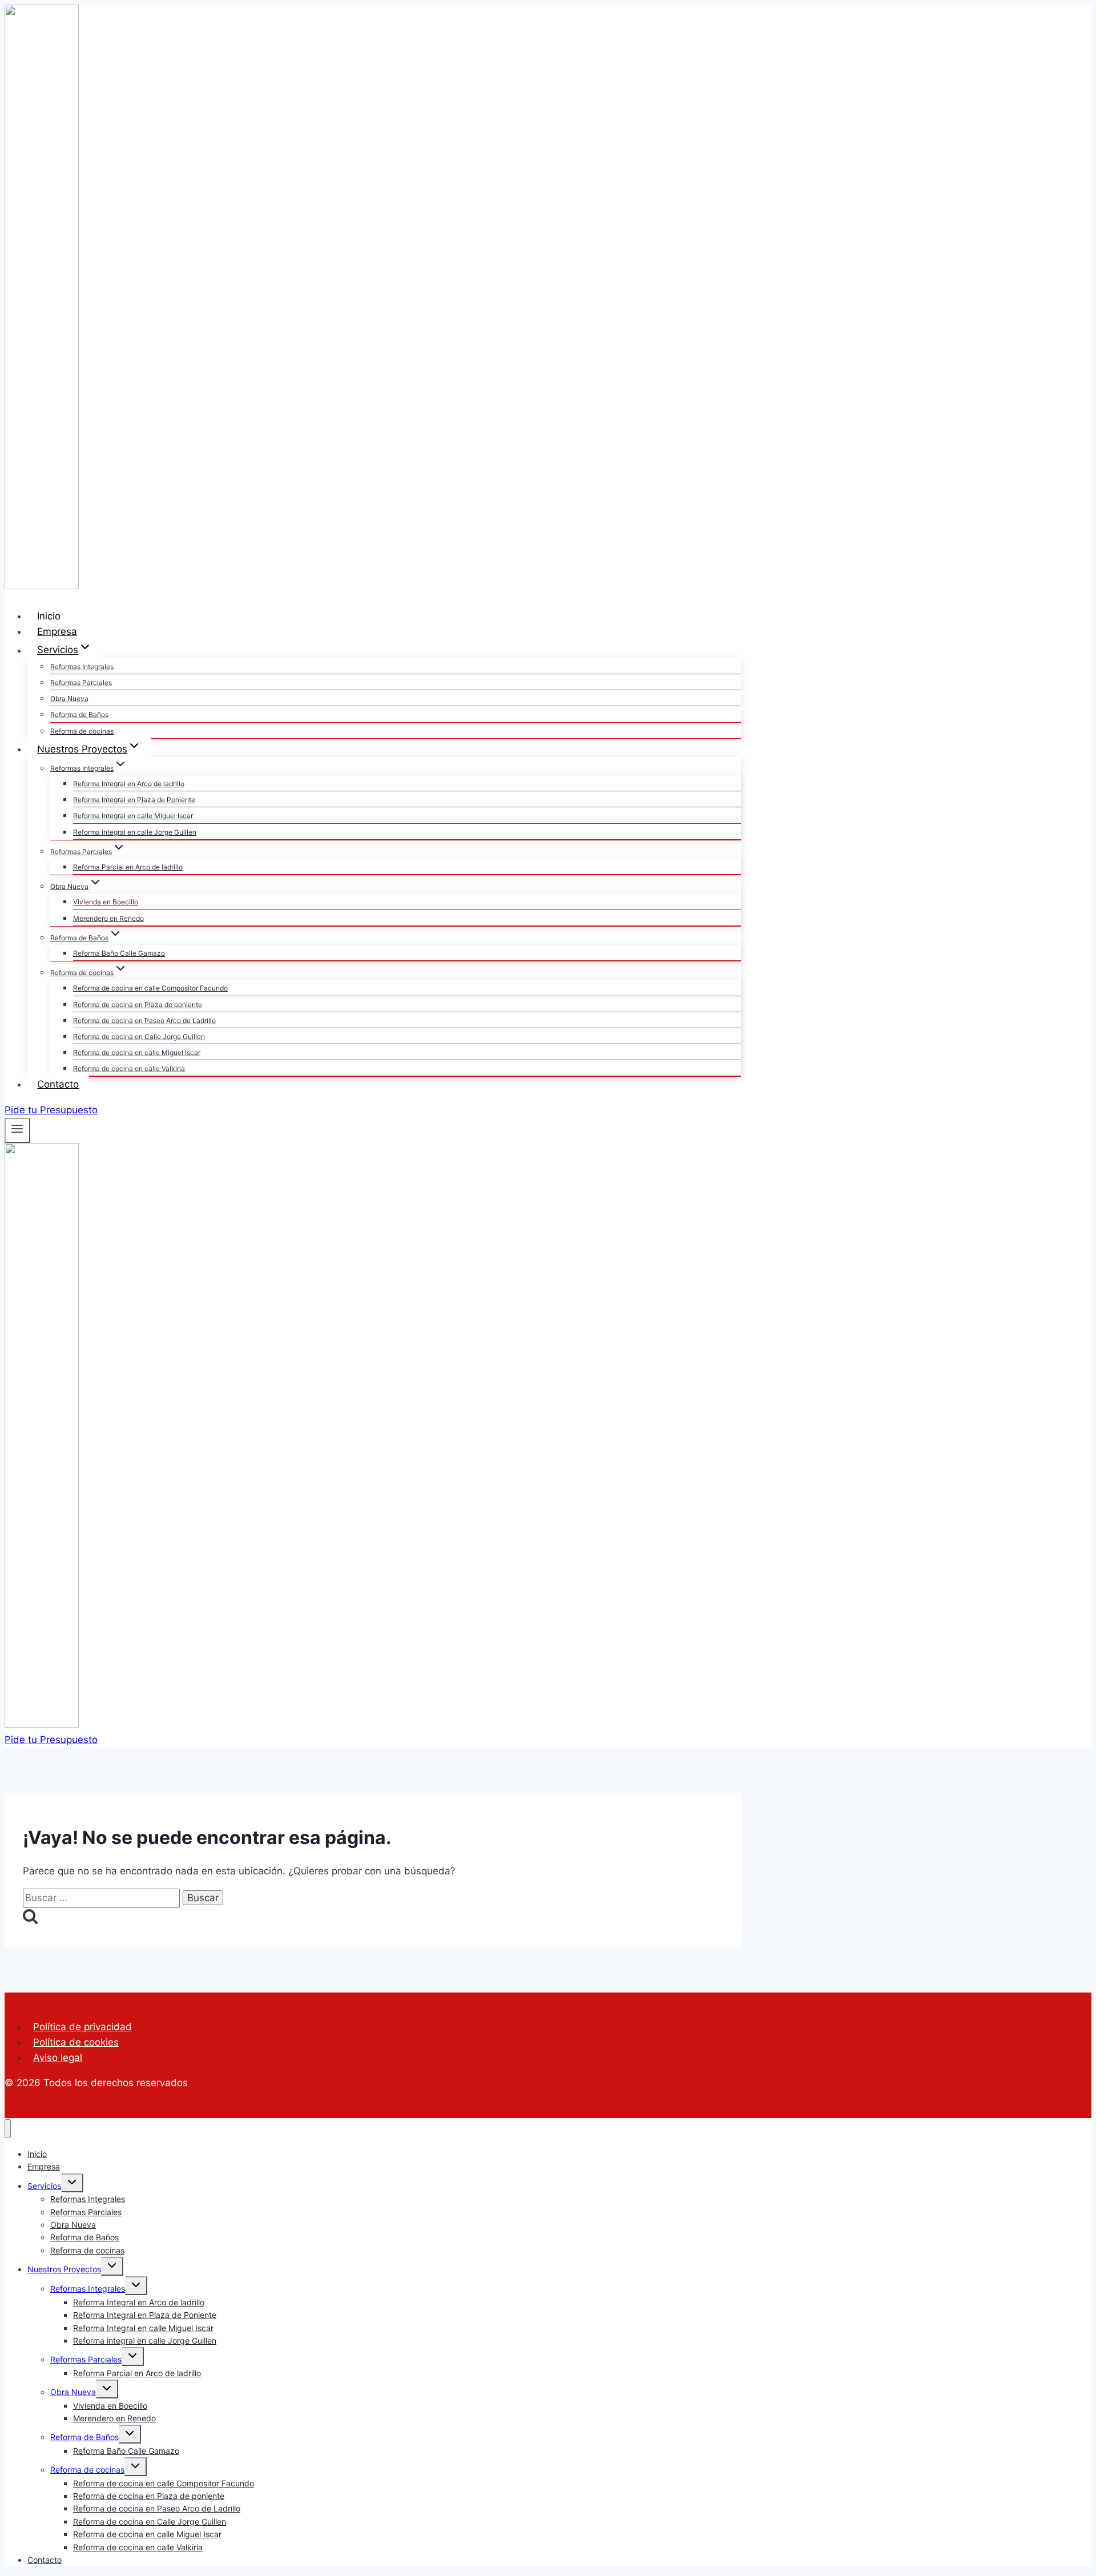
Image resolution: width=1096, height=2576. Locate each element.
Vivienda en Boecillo (106, 902)
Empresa (57, 631)
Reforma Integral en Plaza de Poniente (134, 800)
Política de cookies (76, 2042)
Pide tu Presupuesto (51, 1110)
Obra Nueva (69, 699)
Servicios (44, 2186)
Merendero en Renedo (108, 918)
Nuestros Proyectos (64, 2269)
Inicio (49, 616)
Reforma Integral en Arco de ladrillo (129, 784)
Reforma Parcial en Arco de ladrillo (128, 867)
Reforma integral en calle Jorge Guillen (135, 832)
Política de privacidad (82, 2027)
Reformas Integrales (82, 667)
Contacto (58, 1084)
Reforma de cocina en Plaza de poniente (138, 1005)
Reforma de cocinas (82, 731)
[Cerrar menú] (8, 2129)
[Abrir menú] (17, 1130)
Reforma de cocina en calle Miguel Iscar (137, 1052)
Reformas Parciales (81, 683)
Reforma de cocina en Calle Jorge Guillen (139, 1037)
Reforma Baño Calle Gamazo (119, 953)
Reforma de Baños (79, 715)
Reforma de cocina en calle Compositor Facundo (150, 988)
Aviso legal (58, 2058)
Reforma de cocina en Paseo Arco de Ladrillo (144, 1021)
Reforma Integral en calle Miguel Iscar (133, 816)
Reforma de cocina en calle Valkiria (129, 1068)
